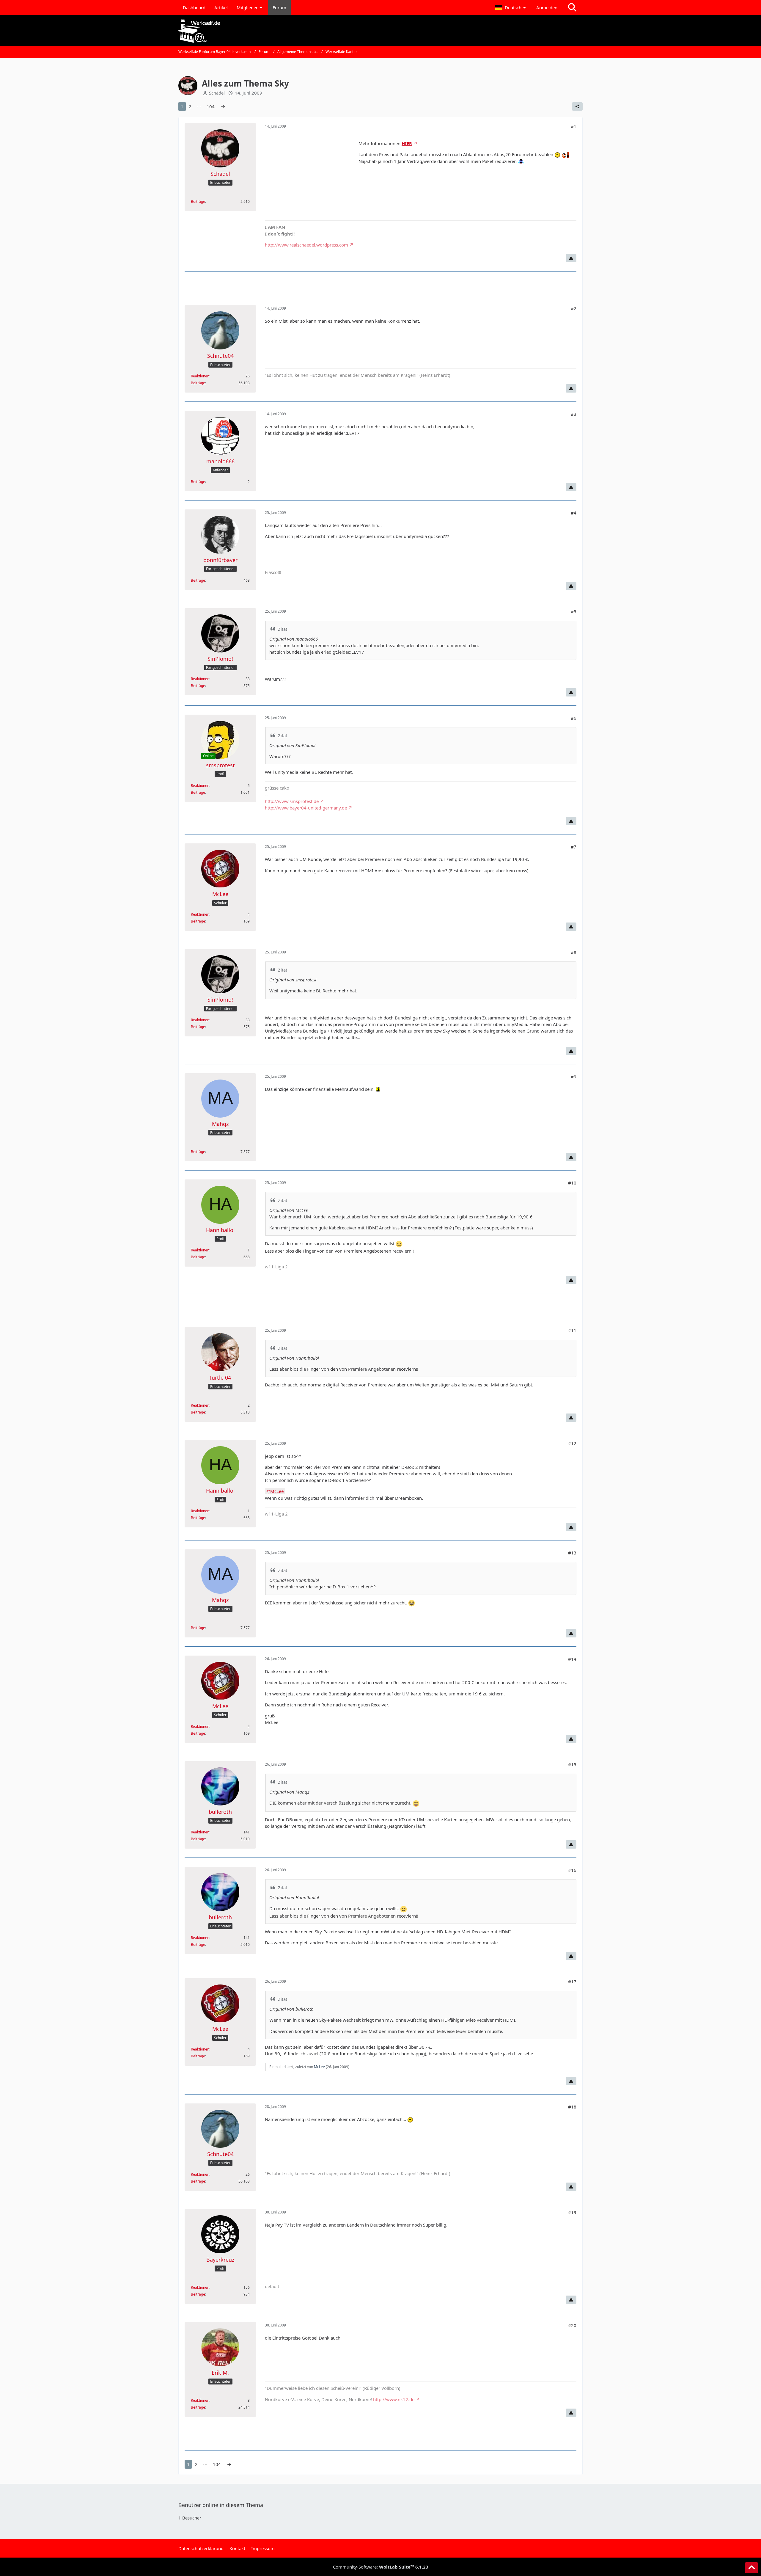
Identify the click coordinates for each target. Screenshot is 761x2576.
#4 (574, 513)
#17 (572, 1982)
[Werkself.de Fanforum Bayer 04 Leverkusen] (380, 31)
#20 (572, 2325)
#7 (574, 847)
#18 (572, 2107)
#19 (572, 2212)
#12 (572, 1443)
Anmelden (547, 7)
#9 (574, 1077)
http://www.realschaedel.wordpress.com (306, 245)
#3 (574, 414)
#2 (574, 308)
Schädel (217, 93)
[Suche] (572, 7)
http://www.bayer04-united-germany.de (306, 808)
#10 (572, 1183)
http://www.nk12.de (394, 2399)
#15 (572, 1764)
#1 (574, 126)
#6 (574, 718)
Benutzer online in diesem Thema (221, 2505)
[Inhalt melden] (571, 258)
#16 (572, 1870)
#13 (572, 1553)
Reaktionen (200, 376)
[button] (511, 7)
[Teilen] (577, 106)
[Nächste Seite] (223, 106)
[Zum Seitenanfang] (751, 2568)
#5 (574, 611)
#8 (574, 952)
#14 (572, 1659)
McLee (277, 1491)
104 (211, 106)
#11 (572, 1330)
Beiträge (198, 201)
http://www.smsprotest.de (292, 801)
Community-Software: (381, 2567)
